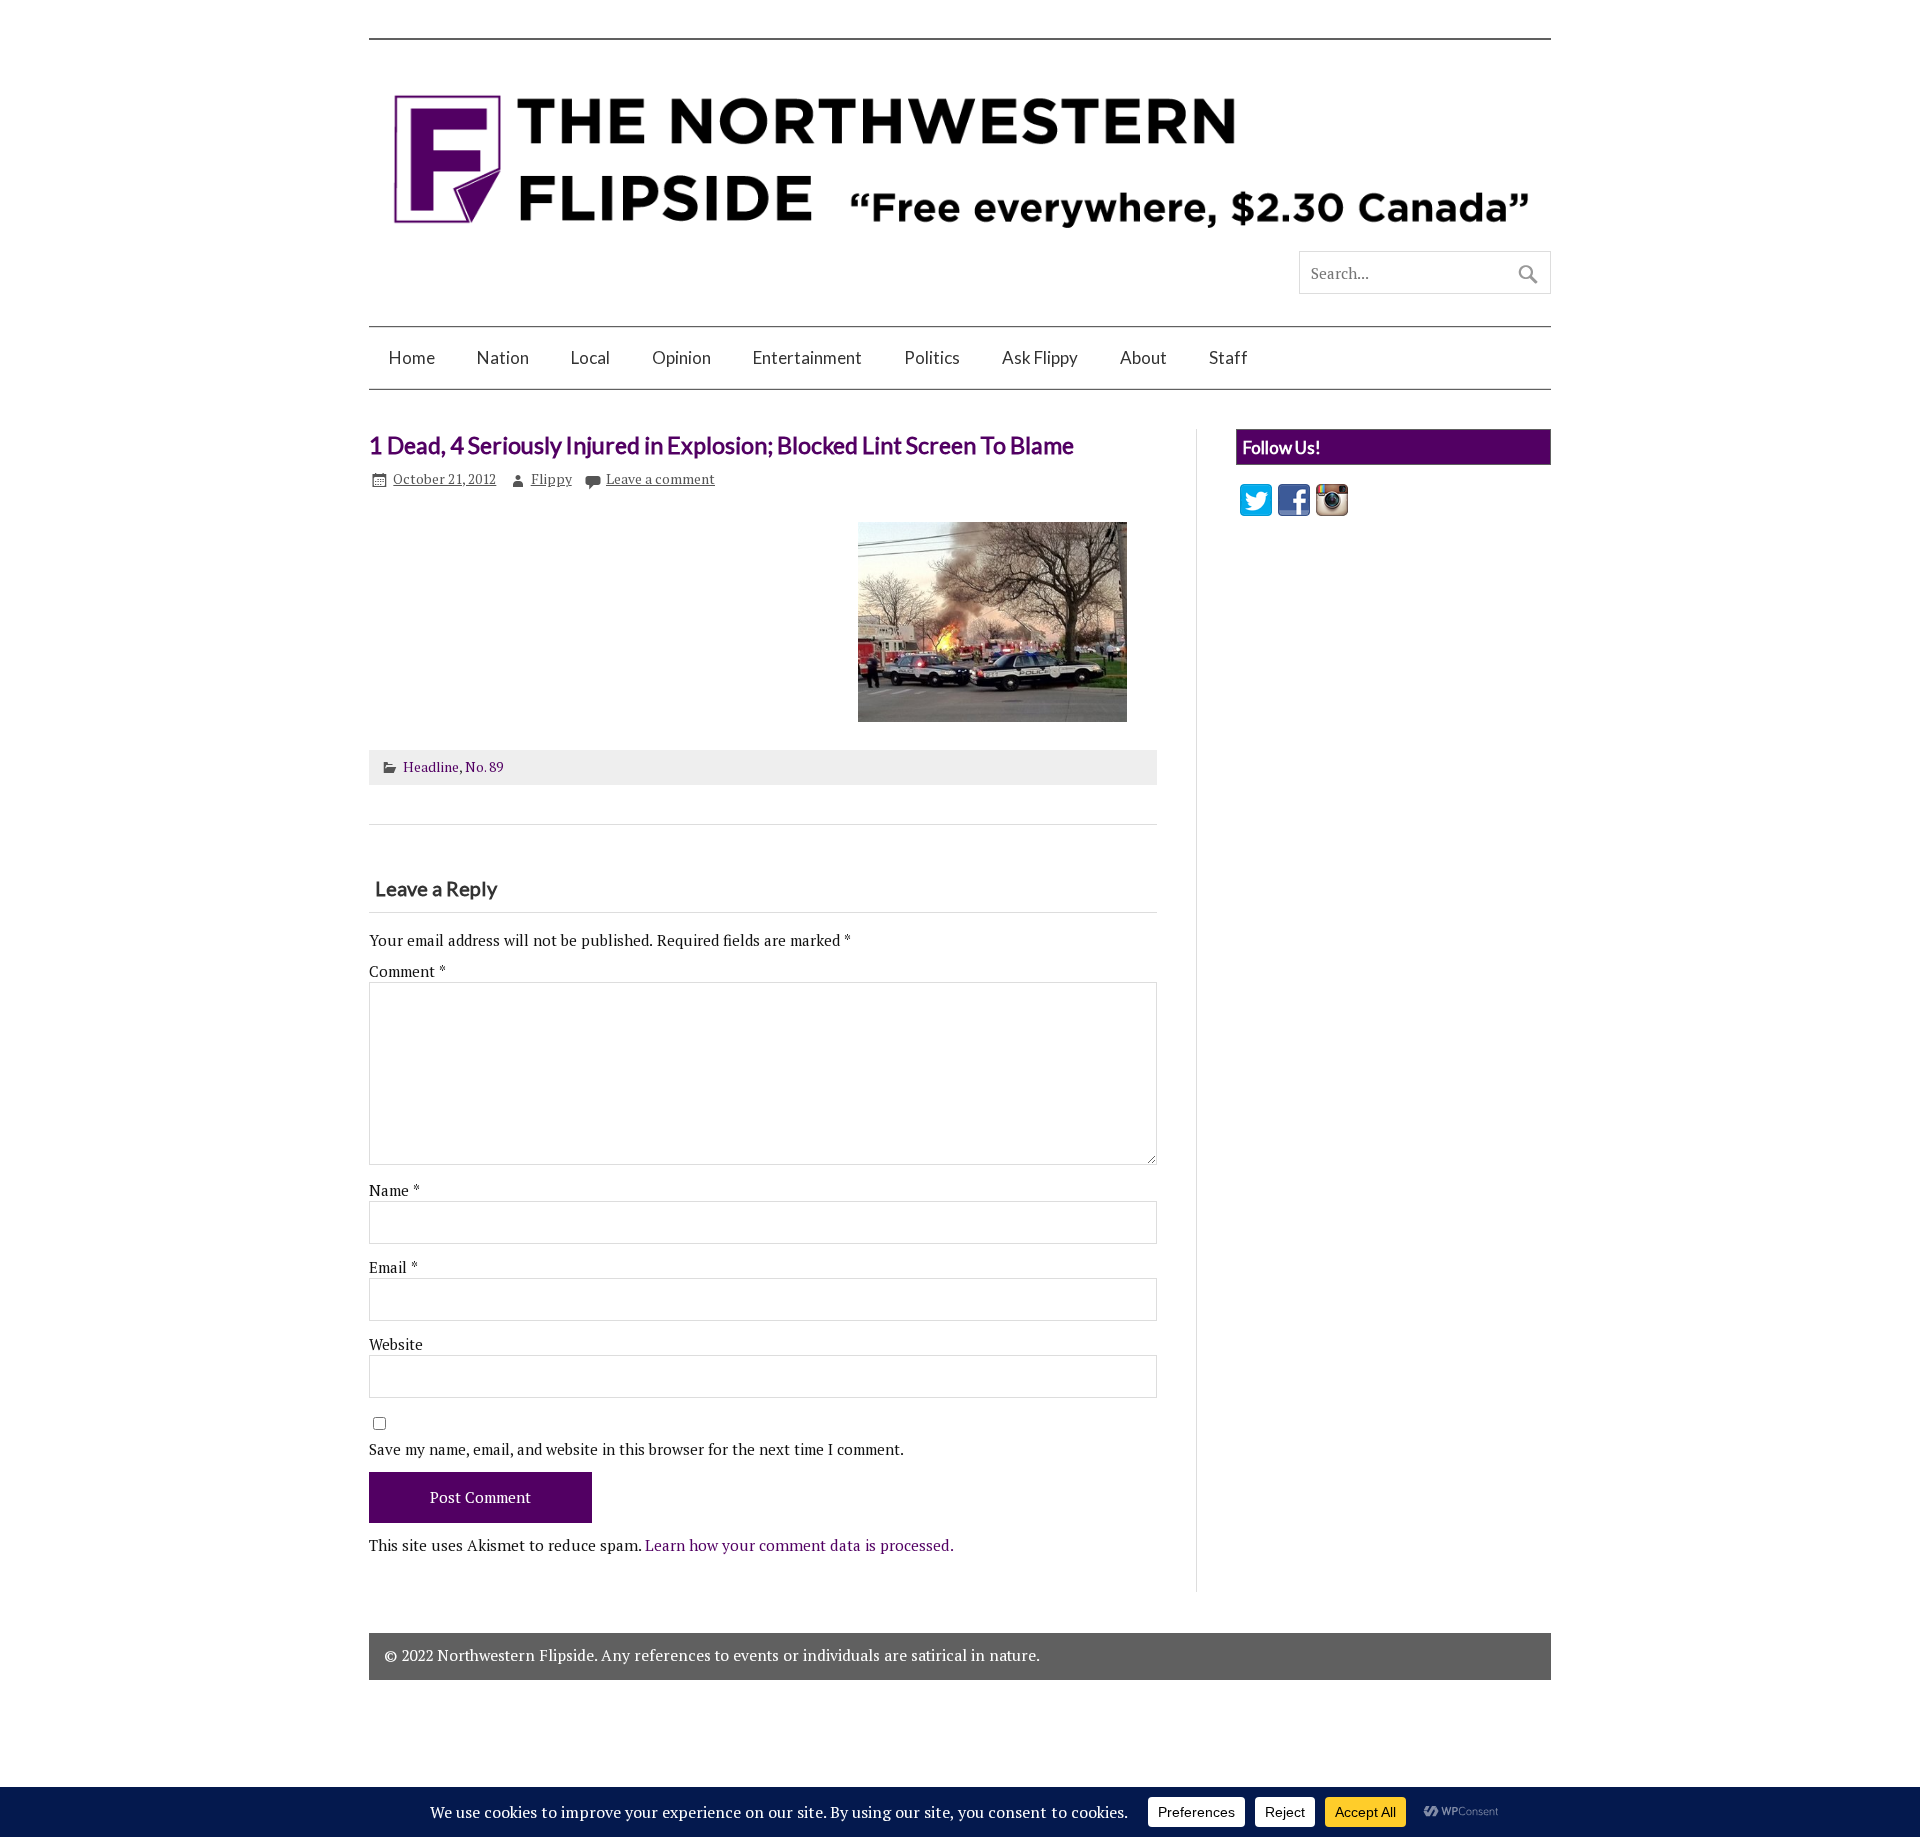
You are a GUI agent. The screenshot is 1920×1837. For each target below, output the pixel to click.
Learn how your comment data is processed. (799, 1545)
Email (393, 1267)
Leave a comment (660, 479)
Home (412, 357)
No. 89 (484, 767)
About (1143, 357)
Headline (431, 767)
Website (396, 1344)
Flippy (551, 479)
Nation (503, 357)
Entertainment (807, 357)
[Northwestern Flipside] (960, 242)
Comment (407, 971)
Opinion (681, 357)
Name (394, 1190)
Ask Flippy (1040, 357)
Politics (932, 357)
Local (590, 357)
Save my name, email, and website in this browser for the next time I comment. (636, 1449)
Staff (1228, 357)
